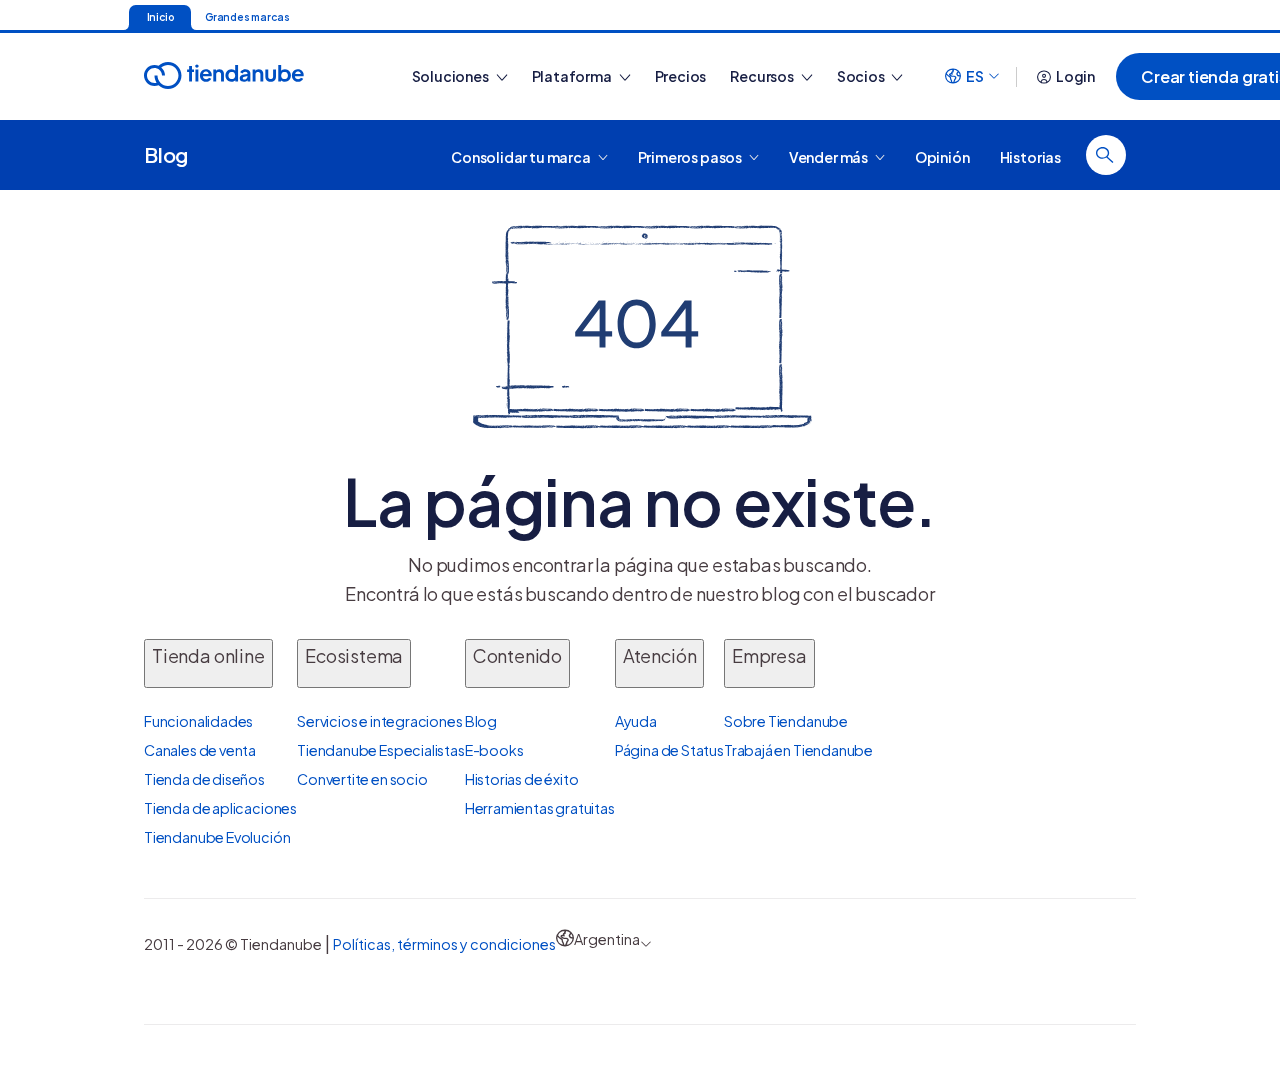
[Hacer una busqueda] (1106, 155)
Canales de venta (200, 750)
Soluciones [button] (451, 76)
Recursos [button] (762, 76)
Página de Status (669, 750)
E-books (494, 750)
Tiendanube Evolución (217, 837)
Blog (166, 154)
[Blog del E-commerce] (257, 76)
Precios (681, 76)
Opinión (942, 156)
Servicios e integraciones (380, 721)
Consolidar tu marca (521, 156)
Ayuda (636, 721)
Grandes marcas (247, 17)
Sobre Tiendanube (786, 721)
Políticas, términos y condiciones (444, 944)
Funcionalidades (198, 721)
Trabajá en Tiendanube (798, 750)
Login (1075, 76)
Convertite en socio (362, 779)
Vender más (829, 156)
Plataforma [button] (573, 76)
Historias (1030, 156)
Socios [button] (862, 76)
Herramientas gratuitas (540, 808)
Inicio (160, 17)
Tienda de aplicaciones (220, 808)
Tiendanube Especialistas (381, 750)
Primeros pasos (691, 156)
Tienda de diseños (204, 779)
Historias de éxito (522, 779)
